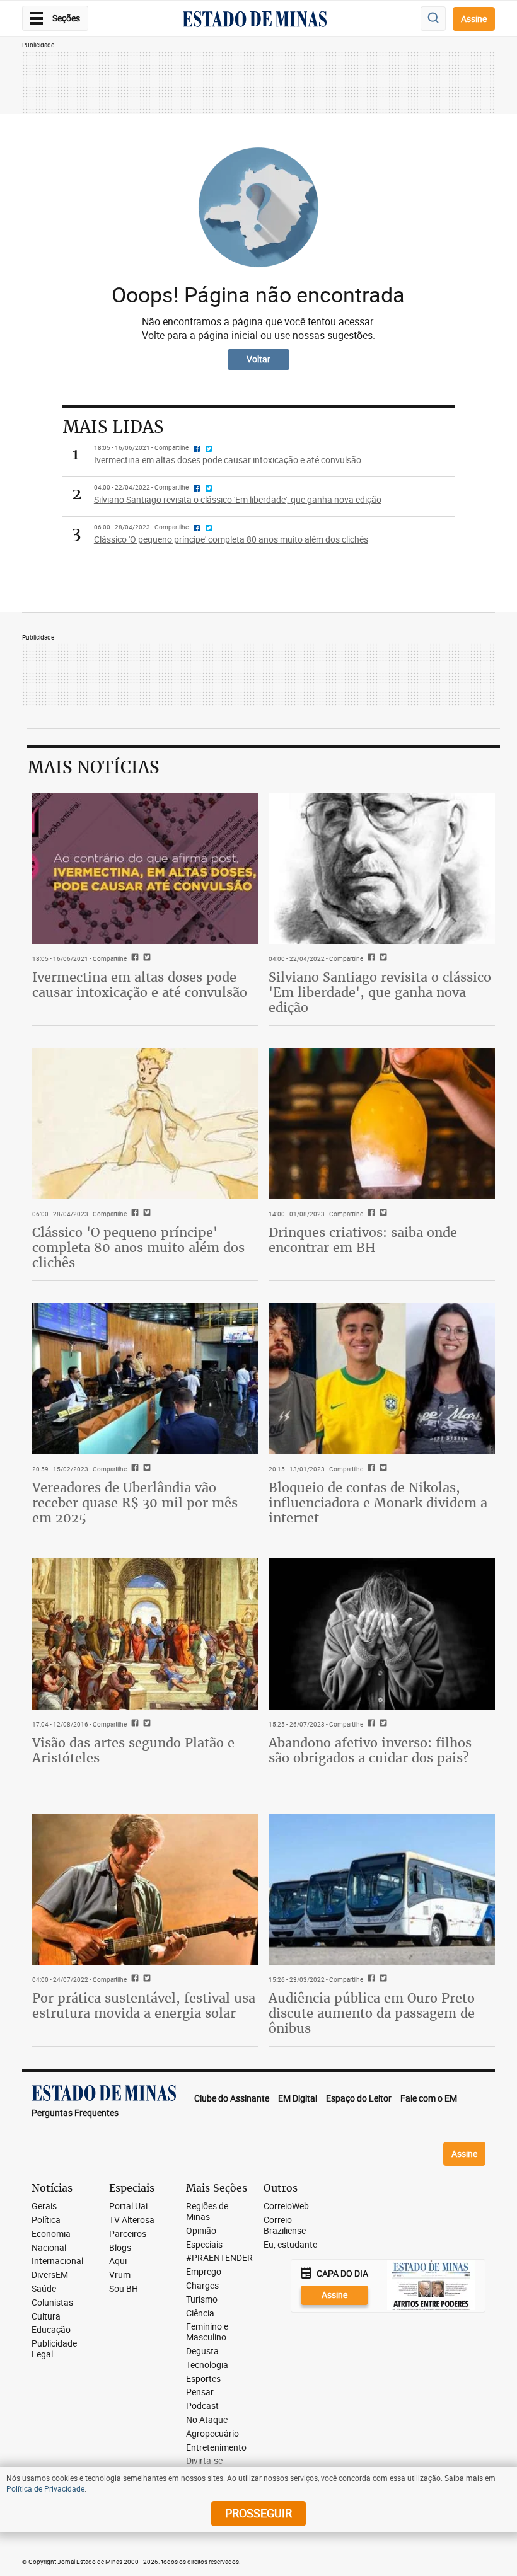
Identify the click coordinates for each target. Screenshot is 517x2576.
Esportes (203, 2379)
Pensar (200, 2392)
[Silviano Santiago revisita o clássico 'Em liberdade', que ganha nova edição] (382, 868)
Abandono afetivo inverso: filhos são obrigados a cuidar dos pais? (370, 1750)
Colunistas (52, 2303)
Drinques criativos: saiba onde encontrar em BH (363, 1240)
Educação (51, 2330)
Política (46, 2220)
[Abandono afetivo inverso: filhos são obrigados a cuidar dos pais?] (382, 1634)
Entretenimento (216, 2448)
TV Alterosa (132, 2220)
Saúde (44, 2289)
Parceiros (128, 2234)
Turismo (202, 2300)
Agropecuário (212, 2434)
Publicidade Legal (54, 2349)
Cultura (46, 2317)
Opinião (201, 2231)
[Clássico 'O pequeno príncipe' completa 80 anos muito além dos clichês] (145, 1123)
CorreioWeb (286, 2206)
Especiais (204, 2245)
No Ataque (207, 2420)
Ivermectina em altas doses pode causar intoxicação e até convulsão (140, 985)
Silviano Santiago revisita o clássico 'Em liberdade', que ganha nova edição (380, 992)
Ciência (200, 2314)
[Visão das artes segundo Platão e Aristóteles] (145, 1634)
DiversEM (50, 2275)
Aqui (118, 2261)
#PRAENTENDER (219, 2258)
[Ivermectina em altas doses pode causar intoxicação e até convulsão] (145, 868)
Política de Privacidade (45, 2488)
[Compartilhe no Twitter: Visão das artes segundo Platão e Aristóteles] (145, 1724)
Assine (474, 19)
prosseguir (258, 2513)
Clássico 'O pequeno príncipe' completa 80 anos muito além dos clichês (138, 1247)
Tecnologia (207, 2365)
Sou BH (124, 2289)
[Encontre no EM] (433, 19)
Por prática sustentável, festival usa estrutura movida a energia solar (144, 2005)
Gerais (44, 2206)
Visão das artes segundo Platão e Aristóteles (133, 1750)
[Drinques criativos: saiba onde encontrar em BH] (382, 1123)
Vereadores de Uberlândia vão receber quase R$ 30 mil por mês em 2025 (135, 1503)
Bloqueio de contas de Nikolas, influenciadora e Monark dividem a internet (378, 1503)
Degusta (202, 2351)
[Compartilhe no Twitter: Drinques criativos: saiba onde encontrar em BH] (382, 1214)
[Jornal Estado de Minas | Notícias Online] (255, 21)
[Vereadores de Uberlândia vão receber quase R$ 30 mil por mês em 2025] (145, 1378)
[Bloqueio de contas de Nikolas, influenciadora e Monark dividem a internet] (382, 1378)
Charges (202, 2286)
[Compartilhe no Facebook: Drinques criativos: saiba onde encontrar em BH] (370, 1214)
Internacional (57, 2261)
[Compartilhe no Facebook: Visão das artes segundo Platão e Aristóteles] (133, 1724)
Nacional (49, 2248)
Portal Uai (128, 2206)
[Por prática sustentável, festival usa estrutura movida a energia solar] (145, 1889)
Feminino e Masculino (207, 2332)
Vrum (120, 2275)
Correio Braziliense (285, 2226)
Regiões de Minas (207, 2212)
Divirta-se (204, 2461)
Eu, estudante (290, 2245)
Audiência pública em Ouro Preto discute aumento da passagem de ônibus (372, 2013)
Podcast (202, 2406)
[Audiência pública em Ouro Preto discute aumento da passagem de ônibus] (382, 1889)
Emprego (204, 2272)
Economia (51, 2234)
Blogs (120, 2248)
